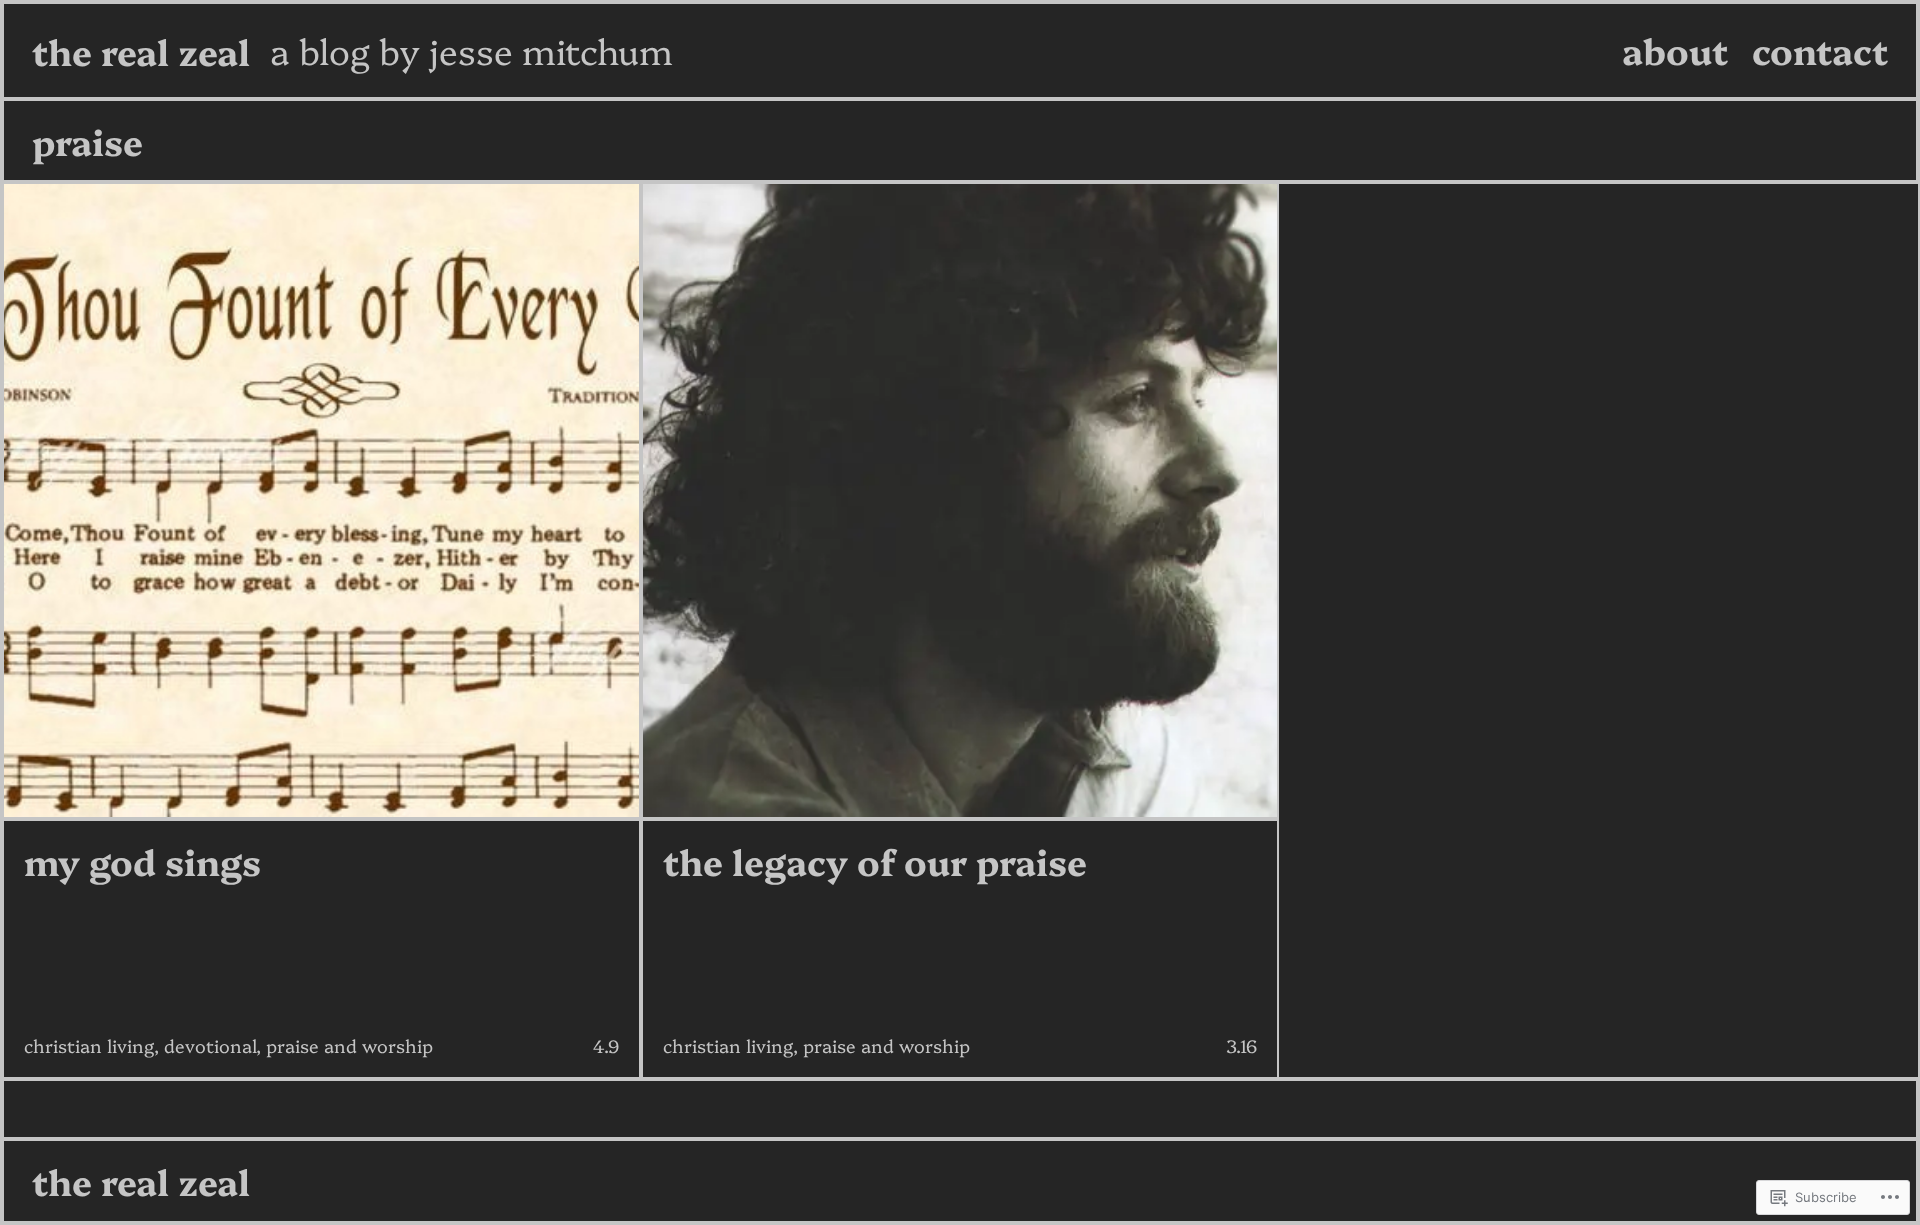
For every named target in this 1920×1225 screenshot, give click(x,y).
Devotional (210, 1045)
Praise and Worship (349, 1045)
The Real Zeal (141, 50)
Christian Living (89, 1045)
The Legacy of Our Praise (875, 861)
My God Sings (142, 861)
